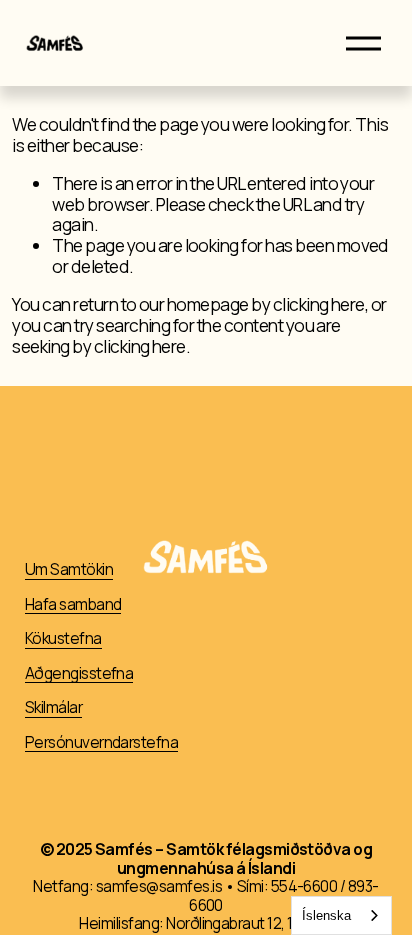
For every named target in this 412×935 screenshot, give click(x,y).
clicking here (319, 304)
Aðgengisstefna (79, 674)
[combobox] (341, 915)
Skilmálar (53, 708)
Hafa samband (73, 605)
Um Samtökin (69, 570)
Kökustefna (63, 639)
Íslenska (326, 915)
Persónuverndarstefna (102, 743)
